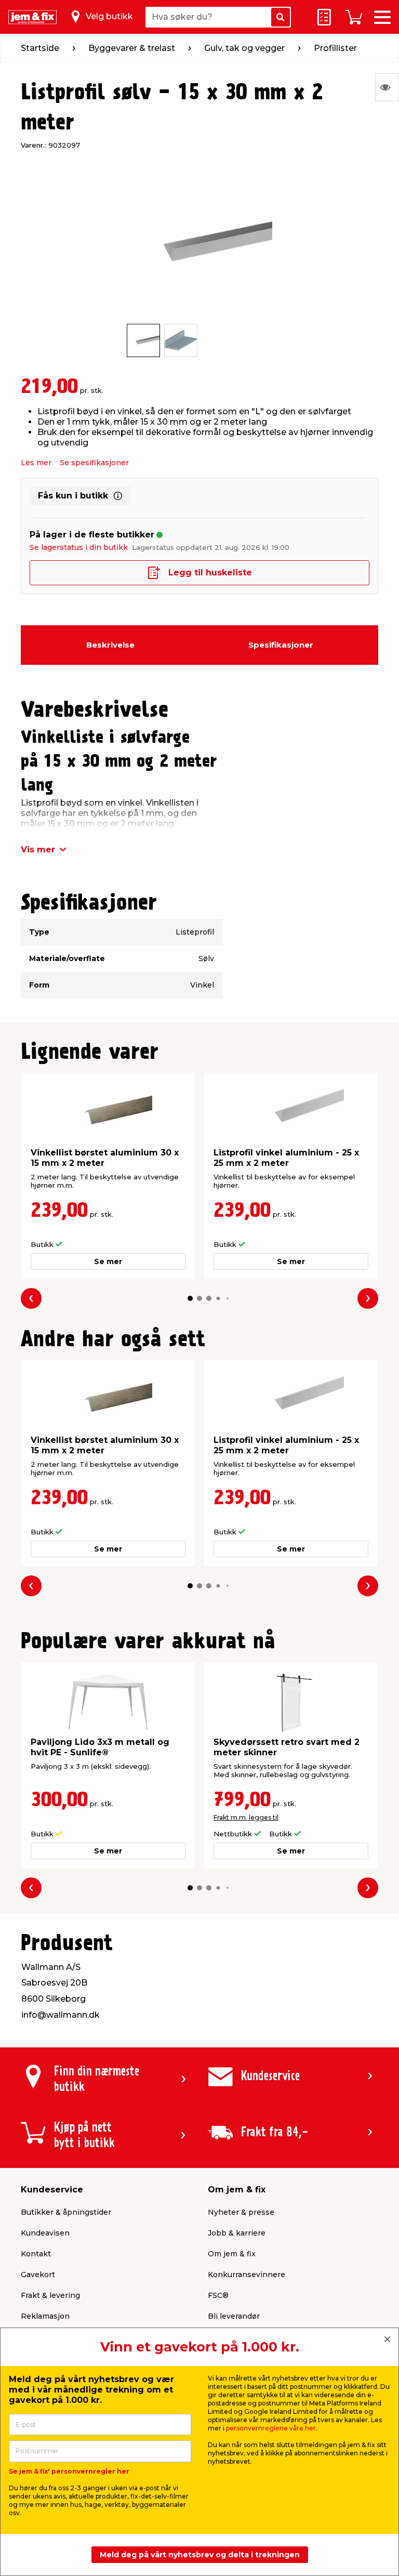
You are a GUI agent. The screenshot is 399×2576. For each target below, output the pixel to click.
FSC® (218, 2295)
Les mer (36, 463)
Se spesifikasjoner (94, 463)
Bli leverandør (234, 2316)
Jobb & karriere (237, 2233)
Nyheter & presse (241, 2212)
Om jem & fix (232, 2254)
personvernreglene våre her (271, 2428)
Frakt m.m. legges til (246, 1817)
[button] (190, 1298)
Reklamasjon (45, 2316)
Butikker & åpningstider (66, 2212)
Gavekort (38, 2275)
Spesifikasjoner (281, 645)
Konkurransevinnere (247, 2275)
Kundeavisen (45, 2233)
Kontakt (36, 2254)
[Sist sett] (387, 87)
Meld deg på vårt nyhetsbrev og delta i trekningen (200, 2555)
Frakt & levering (50, 2295)
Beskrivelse (110, 645)
